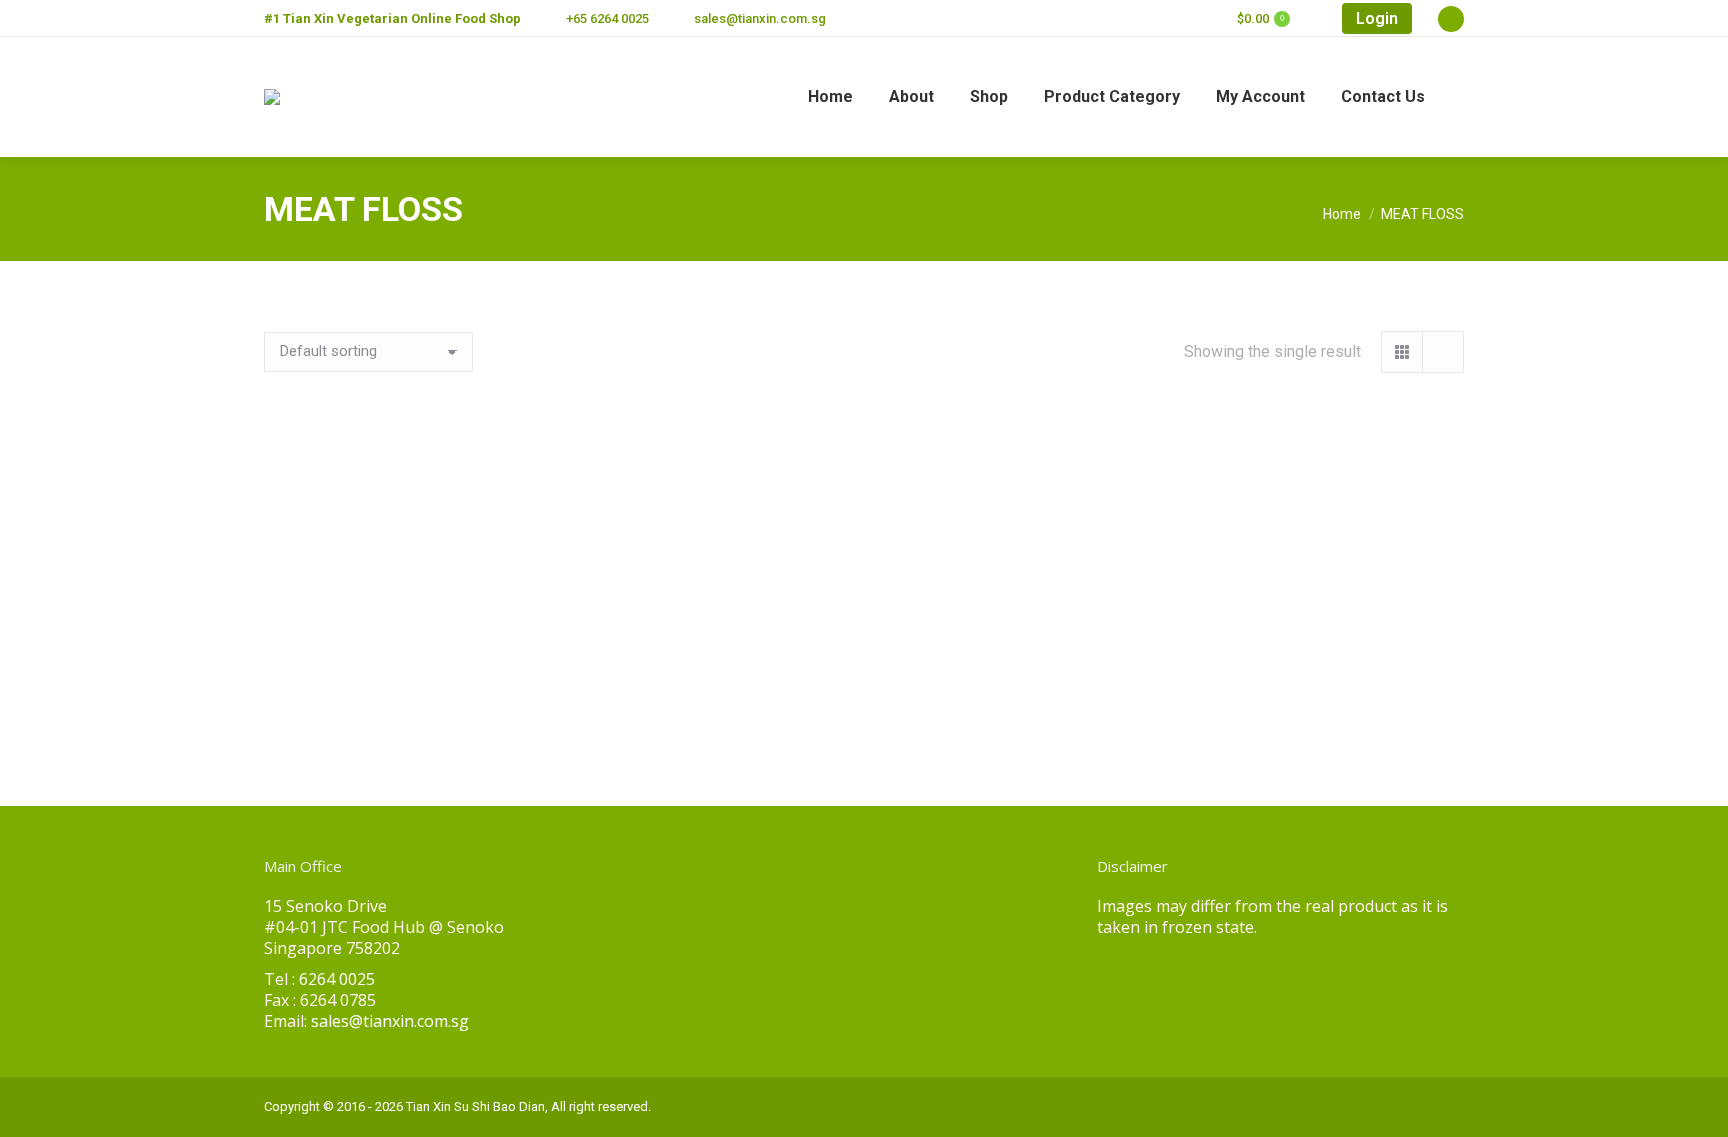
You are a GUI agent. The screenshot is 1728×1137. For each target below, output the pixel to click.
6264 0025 (337, 979)
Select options (336, 715)
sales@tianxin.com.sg (760, 18)
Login (1377, 18)
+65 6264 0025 (607, 18)
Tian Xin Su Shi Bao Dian (475, 1106)
